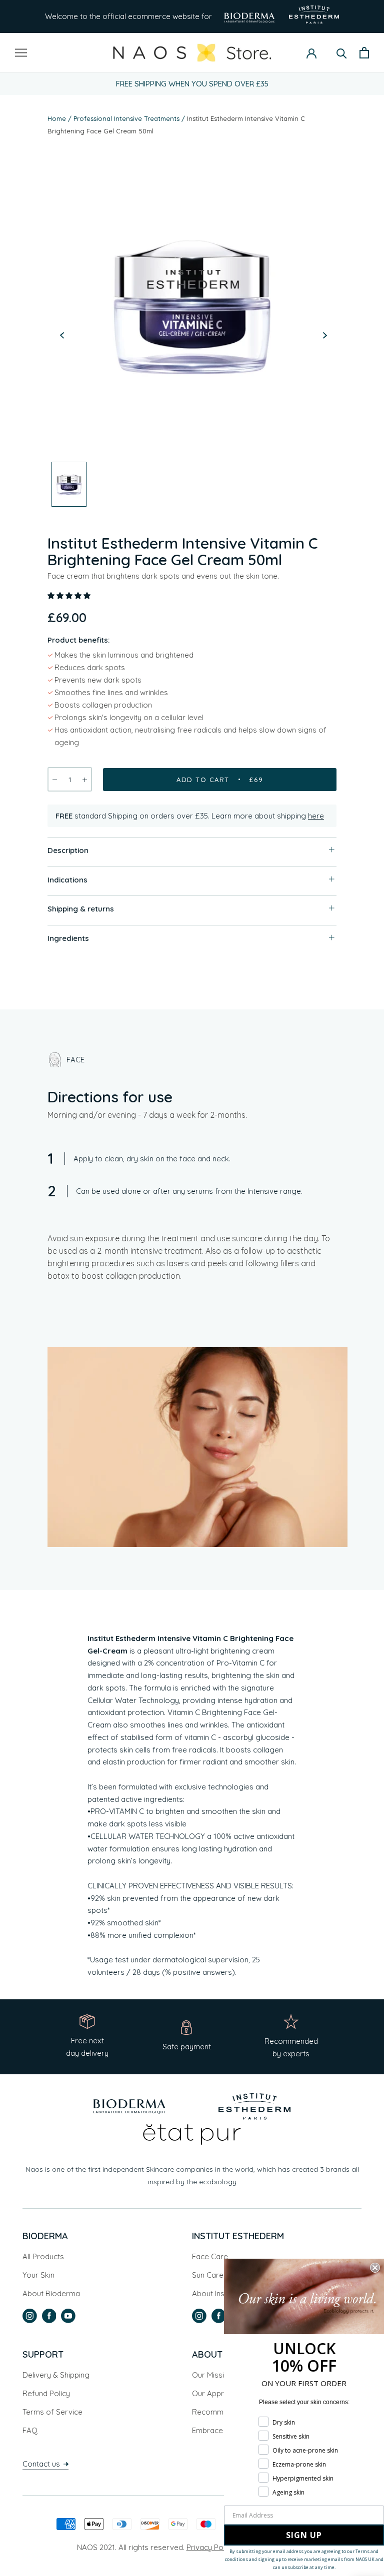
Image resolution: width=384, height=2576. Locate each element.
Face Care (210, 2256)
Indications (67, 880)
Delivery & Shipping (56, 2375)
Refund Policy (46, 2393)
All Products (43, 2256)
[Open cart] (364, 53)
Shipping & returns (81, 909)
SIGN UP (304, 2535)
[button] (70, 595)
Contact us (42, 2464)
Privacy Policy (210, 2547)
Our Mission (212, 2375)
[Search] (342, 53)
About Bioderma (51, 2293)
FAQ (30, 2430)
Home (57, 118)
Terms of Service (52, 2412)
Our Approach (217, 2393)
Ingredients (68, 938)
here (316, 816)
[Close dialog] (375, 2268)
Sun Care (208, 2275)
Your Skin (38, 2275)
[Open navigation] (21, 52)
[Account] (311, 52)
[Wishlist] (326, 53)
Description (68, 850)
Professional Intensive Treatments (126, 118)
